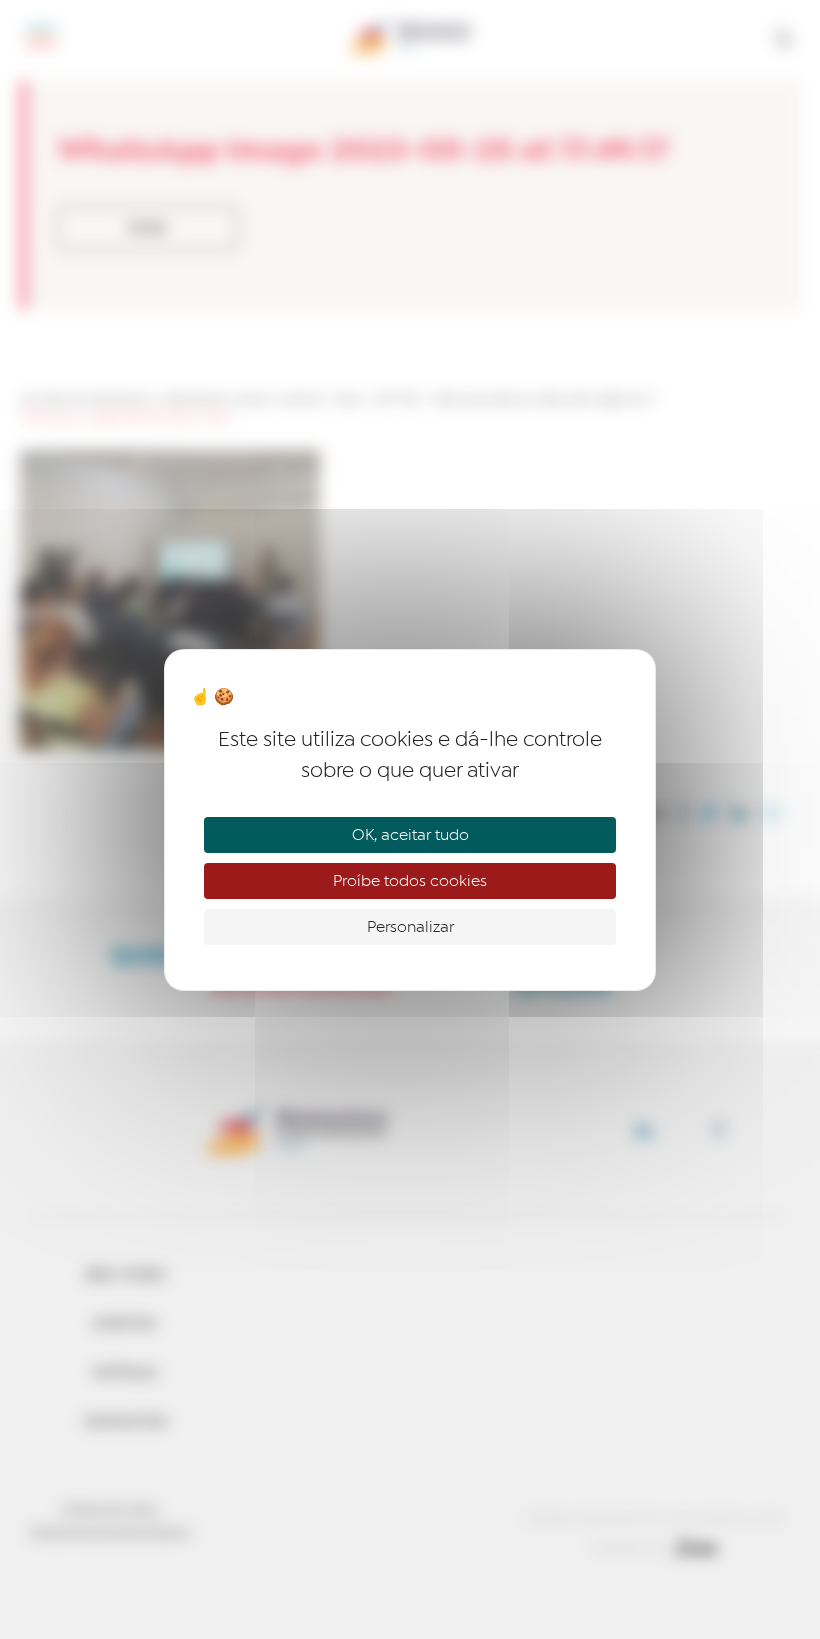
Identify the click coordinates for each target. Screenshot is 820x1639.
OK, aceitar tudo (410, 835)
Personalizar (410, 927)
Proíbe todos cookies (410, 881)
